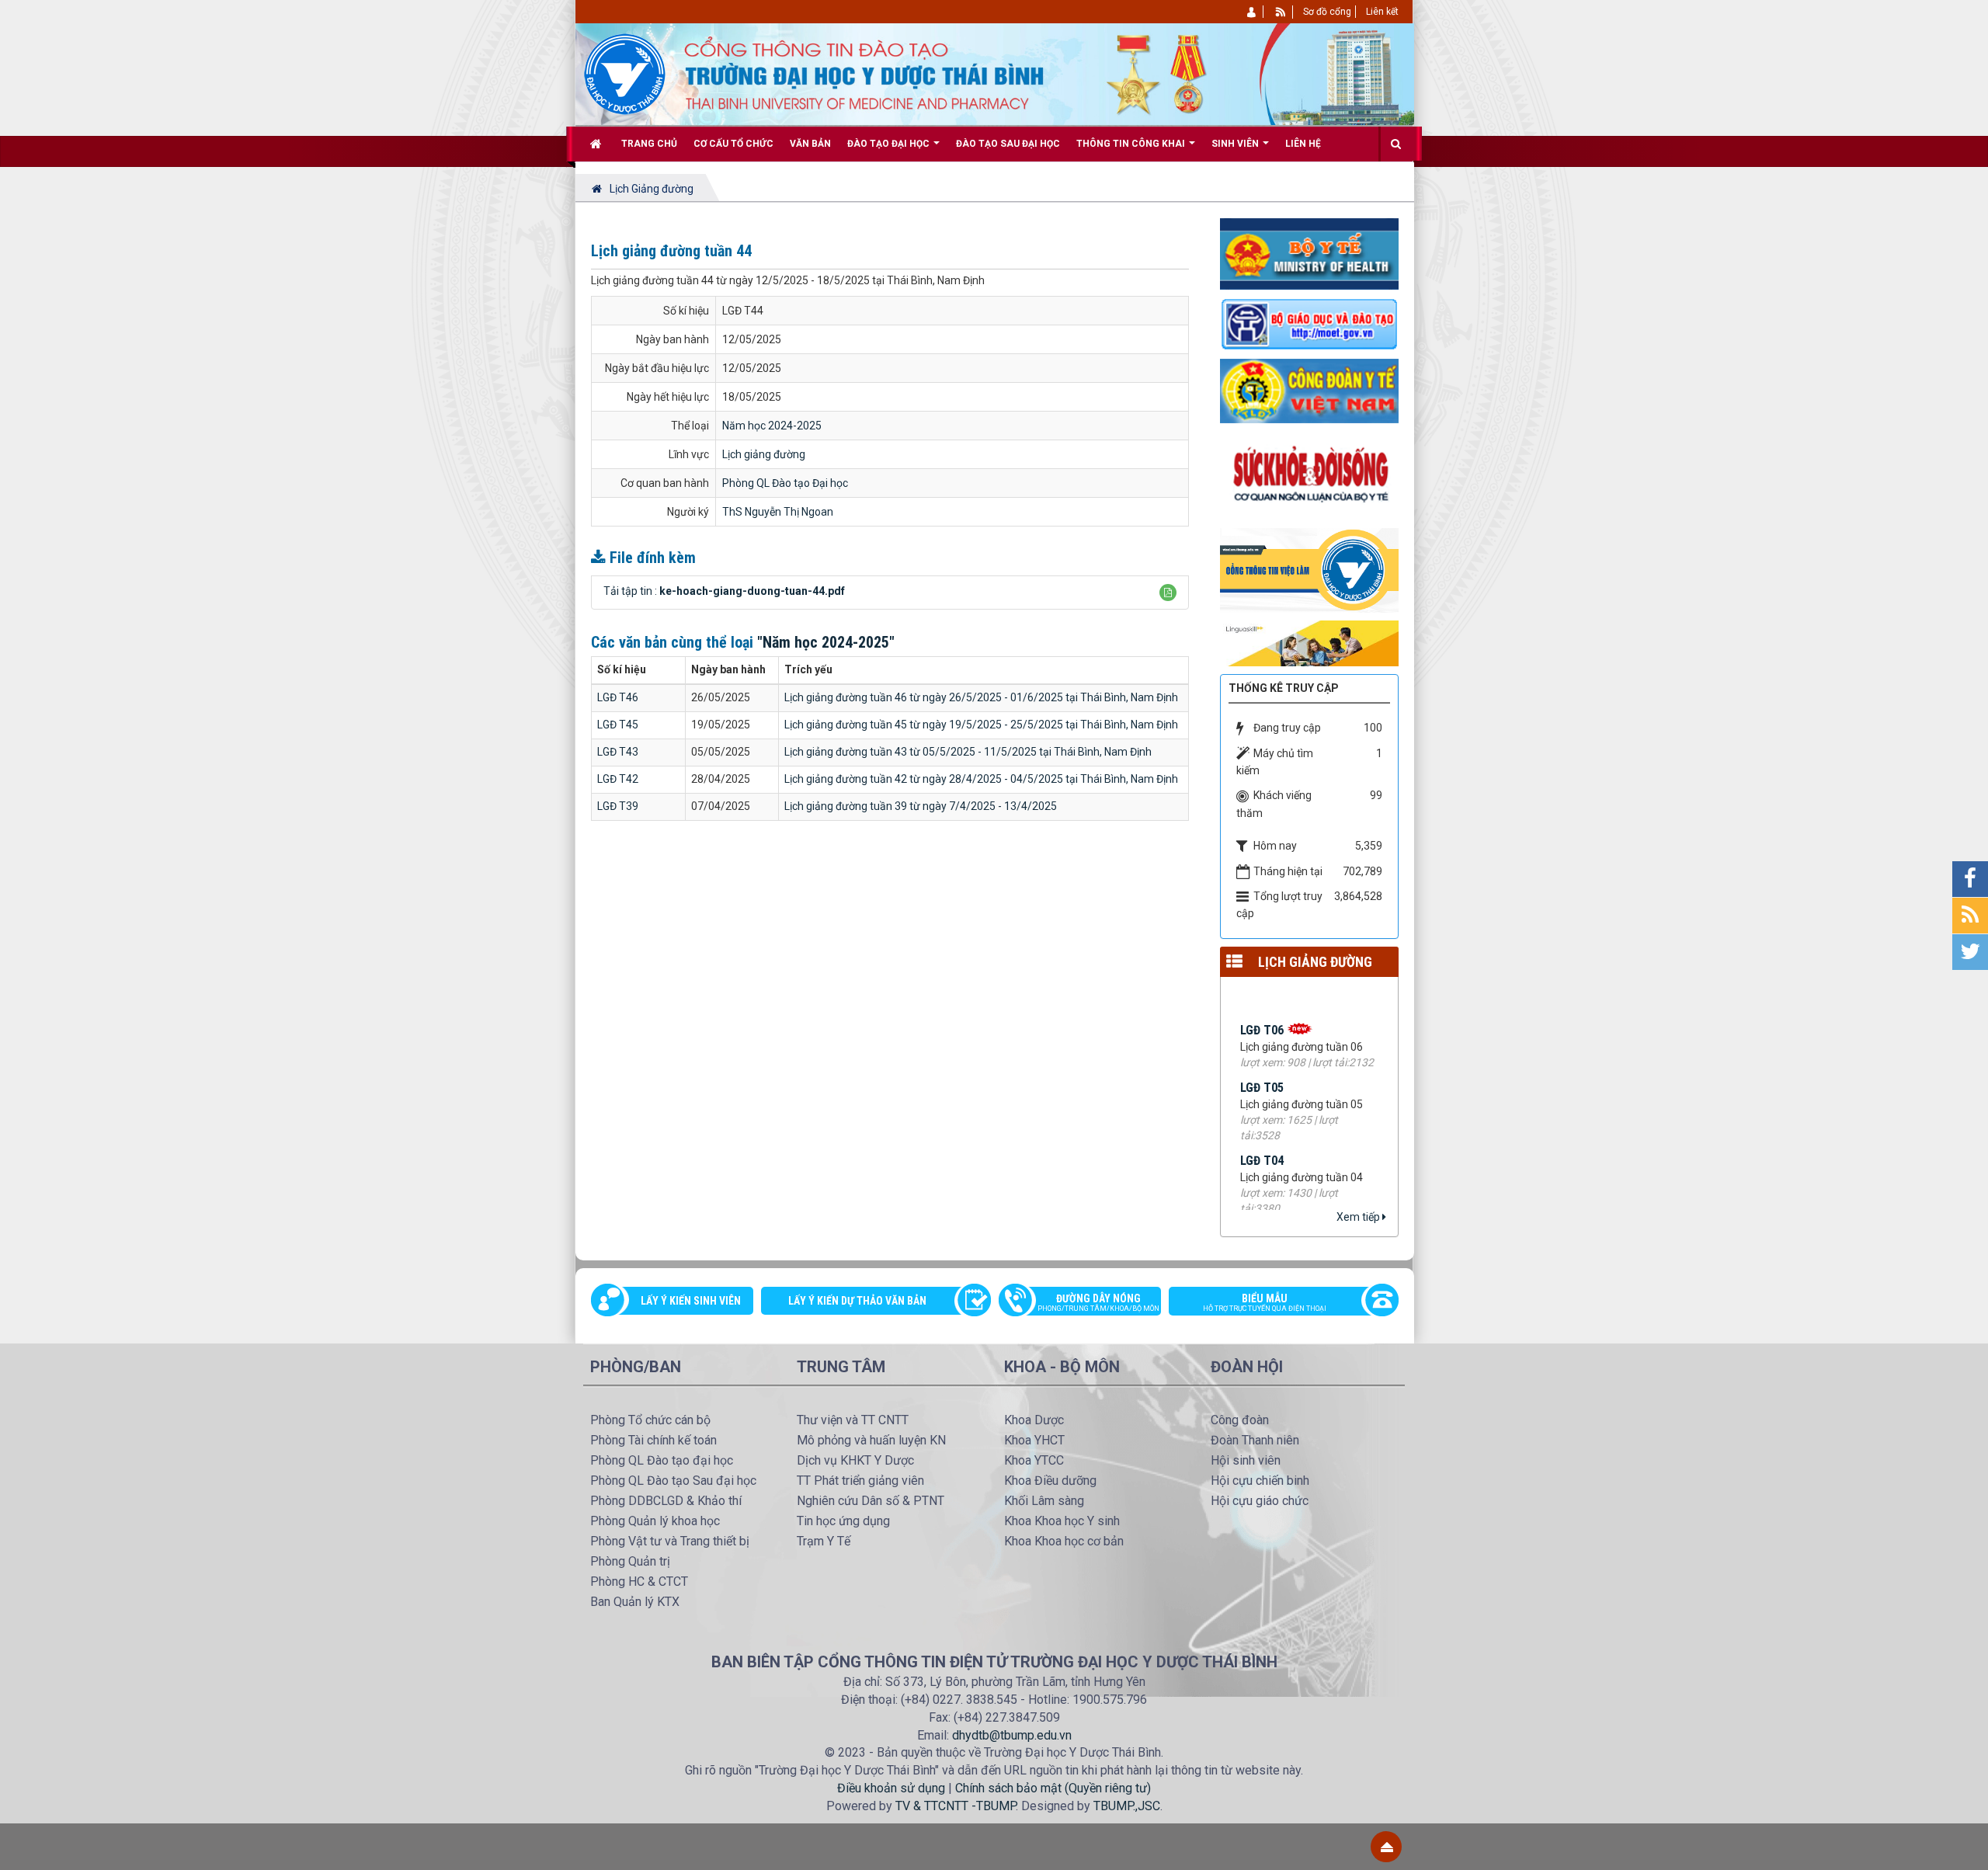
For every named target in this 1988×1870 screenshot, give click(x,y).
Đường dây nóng (1098, 1302)
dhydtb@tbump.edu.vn (1012, 1735)
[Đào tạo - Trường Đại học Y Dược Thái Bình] (625, 73)
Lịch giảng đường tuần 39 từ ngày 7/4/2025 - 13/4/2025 (921, 806)
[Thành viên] (1252, 12)
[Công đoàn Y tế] (1309, 390)
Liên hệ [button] (1303, 144)
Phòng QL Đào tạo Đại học (785, 483)
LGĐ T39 (618, 806)
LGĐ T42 (618, 779)
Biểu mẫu (1265, 1302)
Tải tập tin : (724, 591)
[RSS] (1281, 12)
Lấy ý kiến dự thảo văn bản (857, 1301)
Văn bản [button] (810, 144)
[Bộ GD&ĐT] (1309, 323)
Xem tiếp (1359, 1217)
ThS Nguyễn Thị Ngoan (778, 512)
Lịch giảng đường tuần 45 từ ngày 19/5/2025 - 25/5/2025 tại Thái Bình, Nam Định (981, 725)
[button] (1168, 593)
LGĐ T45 (618, 725)
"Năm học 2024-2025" (826, 642)
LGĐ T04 (1262, 1124)
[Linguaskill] (1309, 642)
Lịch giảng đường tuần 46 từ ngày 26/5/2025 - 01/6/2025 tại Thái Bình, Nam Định (981, 697)
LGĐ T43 (618, 752)
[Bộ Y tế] (1309, 253)
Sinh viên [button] (1236, 144)
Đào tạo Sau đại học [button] (1008, 144)
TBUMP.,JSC (1127, 1806)
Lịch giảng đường (764, 454)
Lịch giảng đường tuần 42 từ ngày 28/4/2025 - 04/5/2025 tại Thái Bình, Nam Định (981, 779)
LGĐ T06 (1262, 994)
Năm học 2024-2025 (772, 426)
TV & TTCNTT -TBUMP (956, 1806)
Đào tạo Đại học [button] (890, 144)
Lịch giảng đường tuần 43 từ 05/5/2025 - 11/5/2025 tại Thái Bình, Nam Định (968, 752)
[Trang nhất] (598, 144)
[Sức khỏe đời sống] (1309, 475)
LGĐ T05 (1262, 1051)
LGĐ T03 (1262, 1197)
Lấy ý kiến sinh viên (691, 1301)
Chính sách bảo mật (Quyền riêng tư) (1053, 1788)
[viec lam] (1309, 569)
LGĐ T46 (618, 697)
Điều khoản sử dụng (891, 1788)
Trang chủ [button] (649, 144)
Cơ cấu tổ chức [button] (733, 144)
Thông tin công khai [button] (1132, 144)
